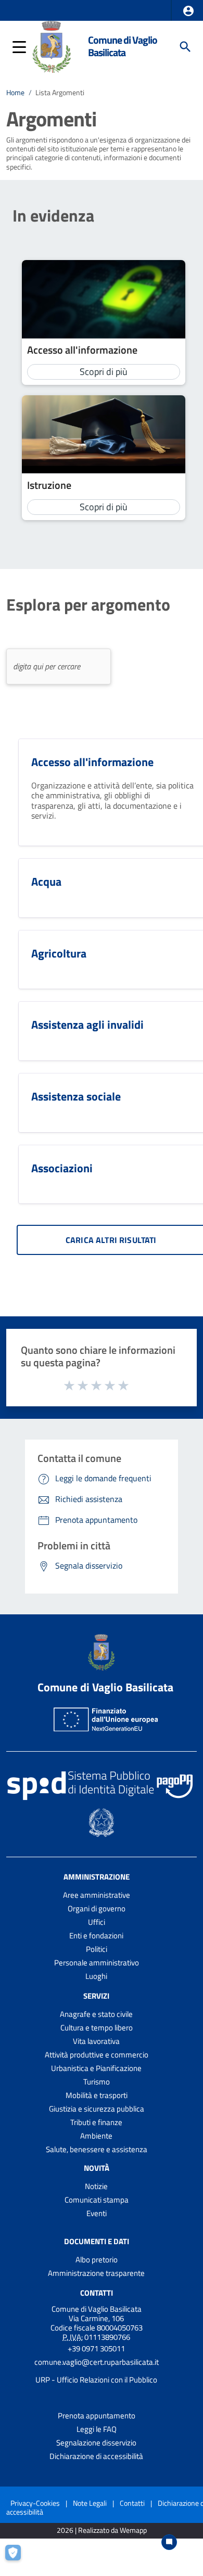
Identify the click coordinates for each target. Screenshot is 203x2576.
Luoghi (96, 1976)
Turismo (97, 2082)
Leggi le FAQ (97, 2429)
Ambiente (96, 2136)
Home (15, 93)
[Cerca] (185, 47)
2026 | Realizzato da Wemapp (102, 2530)
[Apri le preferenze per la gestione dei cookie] (18, 2558)
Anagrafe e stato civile (96, 2014)
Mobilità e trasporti (97, 2095)
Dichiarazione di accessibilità (96, 2456)
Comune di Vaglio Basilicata (123, 46)
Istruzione (49, 485)
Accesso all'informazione (82, 350)
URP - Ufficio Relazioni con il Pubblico (96, 2380)
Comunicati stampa (97, 2200)
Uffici (97, 1922)
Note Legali (90, 2503)
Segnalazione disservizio (96, 2443)
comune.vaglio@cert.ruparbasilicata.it (97, 2362)
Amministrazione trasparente (96, 2273)
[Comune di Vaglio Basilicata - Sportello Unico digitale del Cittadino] (52, 46)
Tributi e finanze (96, 2122)
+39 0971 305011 (96, 2348)
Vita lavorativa (96, 2041)
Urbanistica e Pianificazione (96, 2068)
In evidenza (53, 215)
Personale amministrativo (97, 1963)
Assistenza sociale (76, 1096)
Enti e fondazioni (96, 1936)
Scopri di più (104, 372)
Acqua (46, 882)
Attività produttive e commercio (97, 2055)
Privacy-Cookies (35, 2503)
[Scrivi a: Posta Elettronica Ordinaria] (96, 2371)
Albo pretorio (97, 2260)
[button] (188, 11)
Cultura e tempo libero (97, 2028)
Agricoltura (59, 953)
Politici (97, 1949)
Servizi (96, 1996)
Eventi (97, 2213)
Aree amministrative (97, 1895)
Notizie (96, 2186)
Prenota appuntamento (97, 2416)
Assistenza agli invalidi (87, 1025)
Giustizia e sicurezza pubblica (97, 2109)
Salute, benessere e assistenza (97, 2149)
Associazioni (62, 1168)
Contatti (97, 2293)
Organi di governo (97, 1908)
